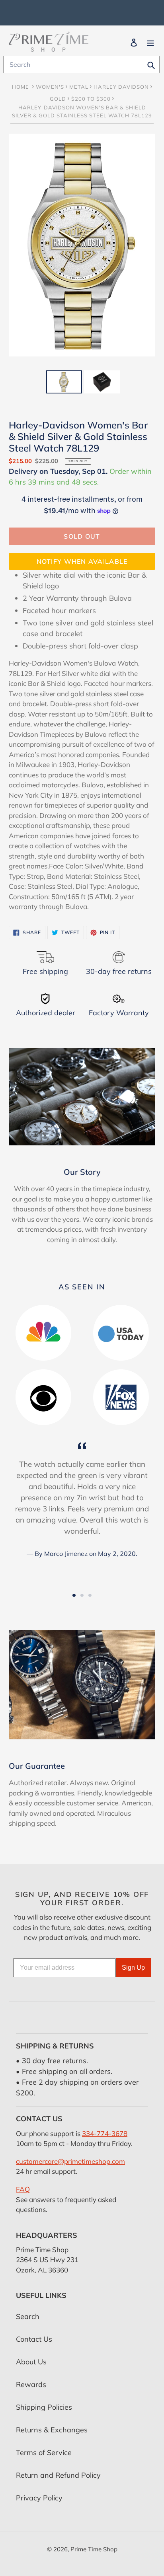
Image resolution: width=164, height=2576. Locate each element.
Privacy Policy (39, 2498)
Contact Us (34, 2339)
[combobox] (81, 64)
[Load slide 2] (82, 1595)
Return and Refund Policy (58, 2475)
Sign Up (133, 1968)
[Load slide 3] (90, 1595)
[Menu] (150, 42)
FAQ (23, 2189)
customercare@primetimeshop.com (70, 2161)
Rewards (31, 2384)
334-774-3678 (105, 2133)
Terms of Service (44, 2452)
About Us (31, 2362)
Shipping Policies (44, 2407)
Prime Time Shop (94, 2549)
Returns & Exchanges (52, 2430)
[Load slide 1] (74, 1595)
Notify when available (82, 561)
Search (28, 2316)
